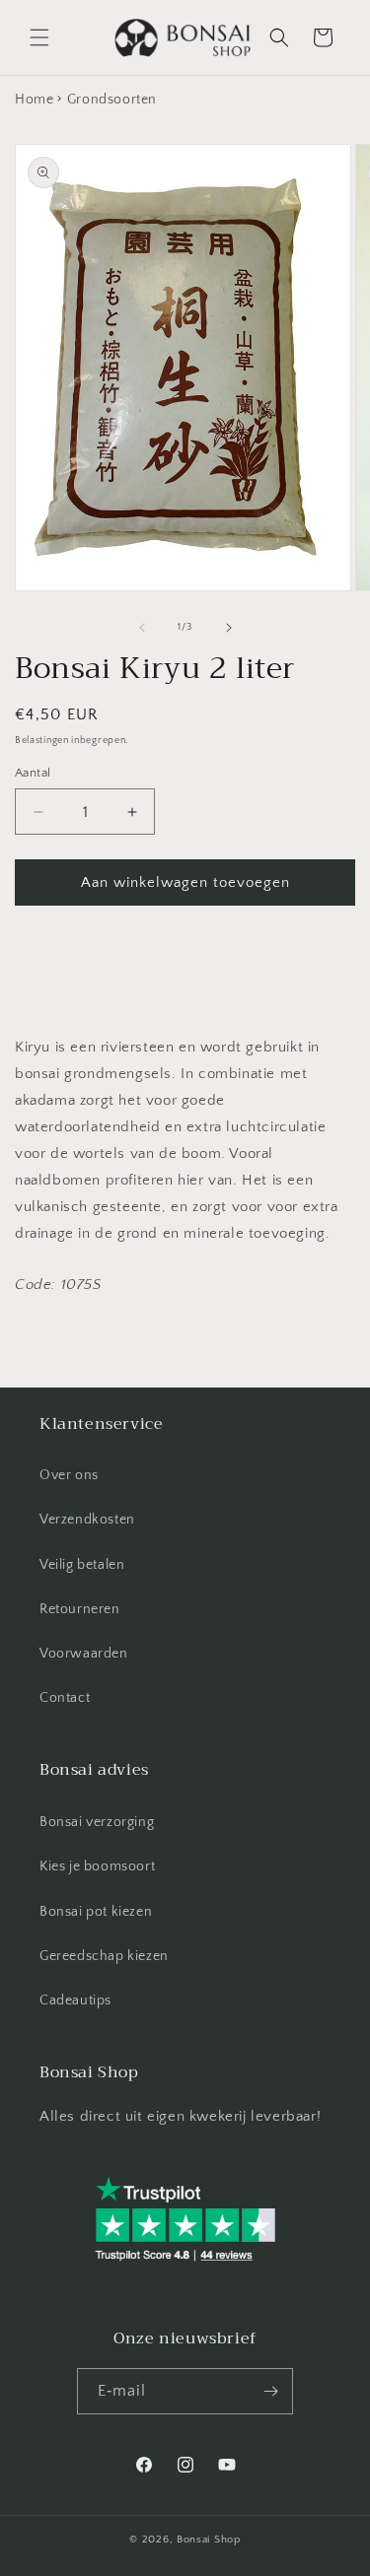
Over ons (69, 1475)
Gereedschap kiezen (104, 1956)
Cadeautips (75, 2000)
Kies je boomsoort (97, 1866)
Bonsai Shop (209, 2540)
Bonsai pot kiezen (96, 1912)
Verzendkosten (87, 1520)
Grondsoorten (112, 100)
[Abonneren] (270, 2391)
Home (34, 100)
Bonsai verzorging (97, 1822)
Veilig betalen (82, 1565)
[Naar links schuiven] (142, 628)
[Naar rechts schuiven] (229, 628)
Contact (65, 1698)
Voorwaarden (84, 1654)
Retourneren (80, 1609)
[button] (39, 37)
